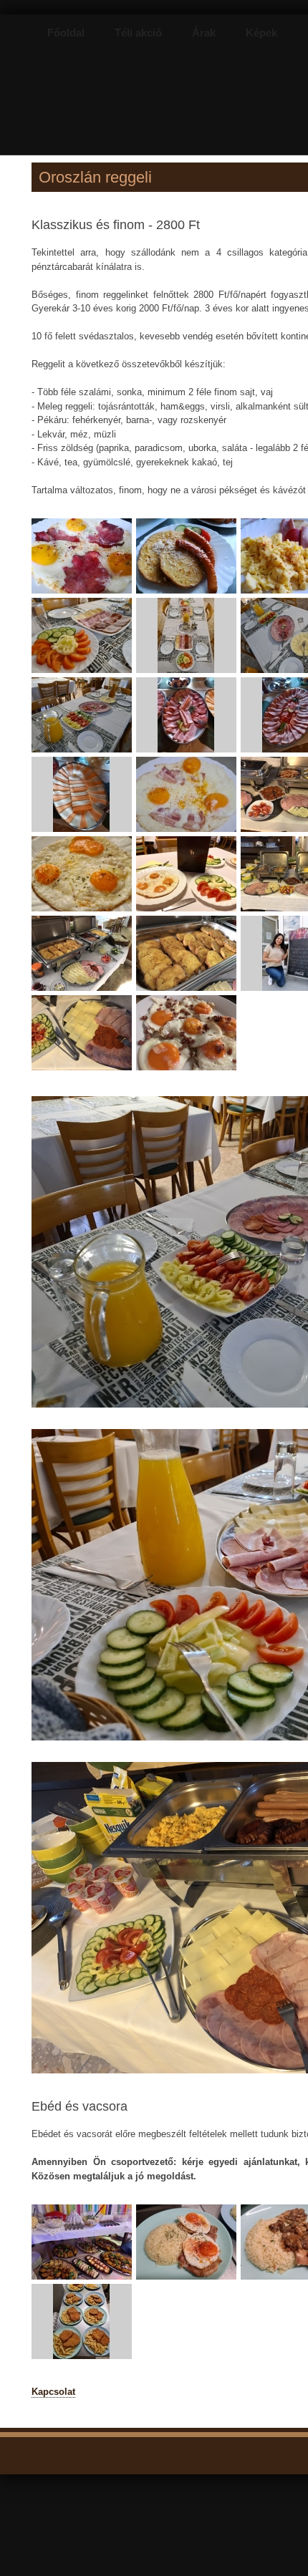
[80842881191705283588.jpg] (84, 992)
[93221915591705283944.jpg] (84, 2281)
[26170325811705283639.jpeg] (84, 1071)
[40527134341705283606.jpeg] (188, 992)
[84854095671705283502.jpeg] (188, 754)
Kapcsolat (53, 2392)
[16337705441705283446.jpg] (84, 674)
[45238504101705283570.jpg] (188, 912)
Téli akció (138, 33)
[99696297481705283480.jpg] (84, 754)
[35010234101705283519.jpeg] (84, 833)
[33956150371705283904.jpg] (188, 2281)
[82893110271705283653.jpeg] (188, 1071)
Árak (204, 33)
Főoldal (66, 33)
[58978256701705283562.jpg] (84, 912)
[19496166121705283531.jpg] (188, 833)
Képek (261, 33)
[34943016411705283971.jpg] (84, 2360)
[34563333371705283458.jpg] (188, 674)
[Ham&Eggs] (84, 595)
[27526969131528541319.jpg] (188, 595)
